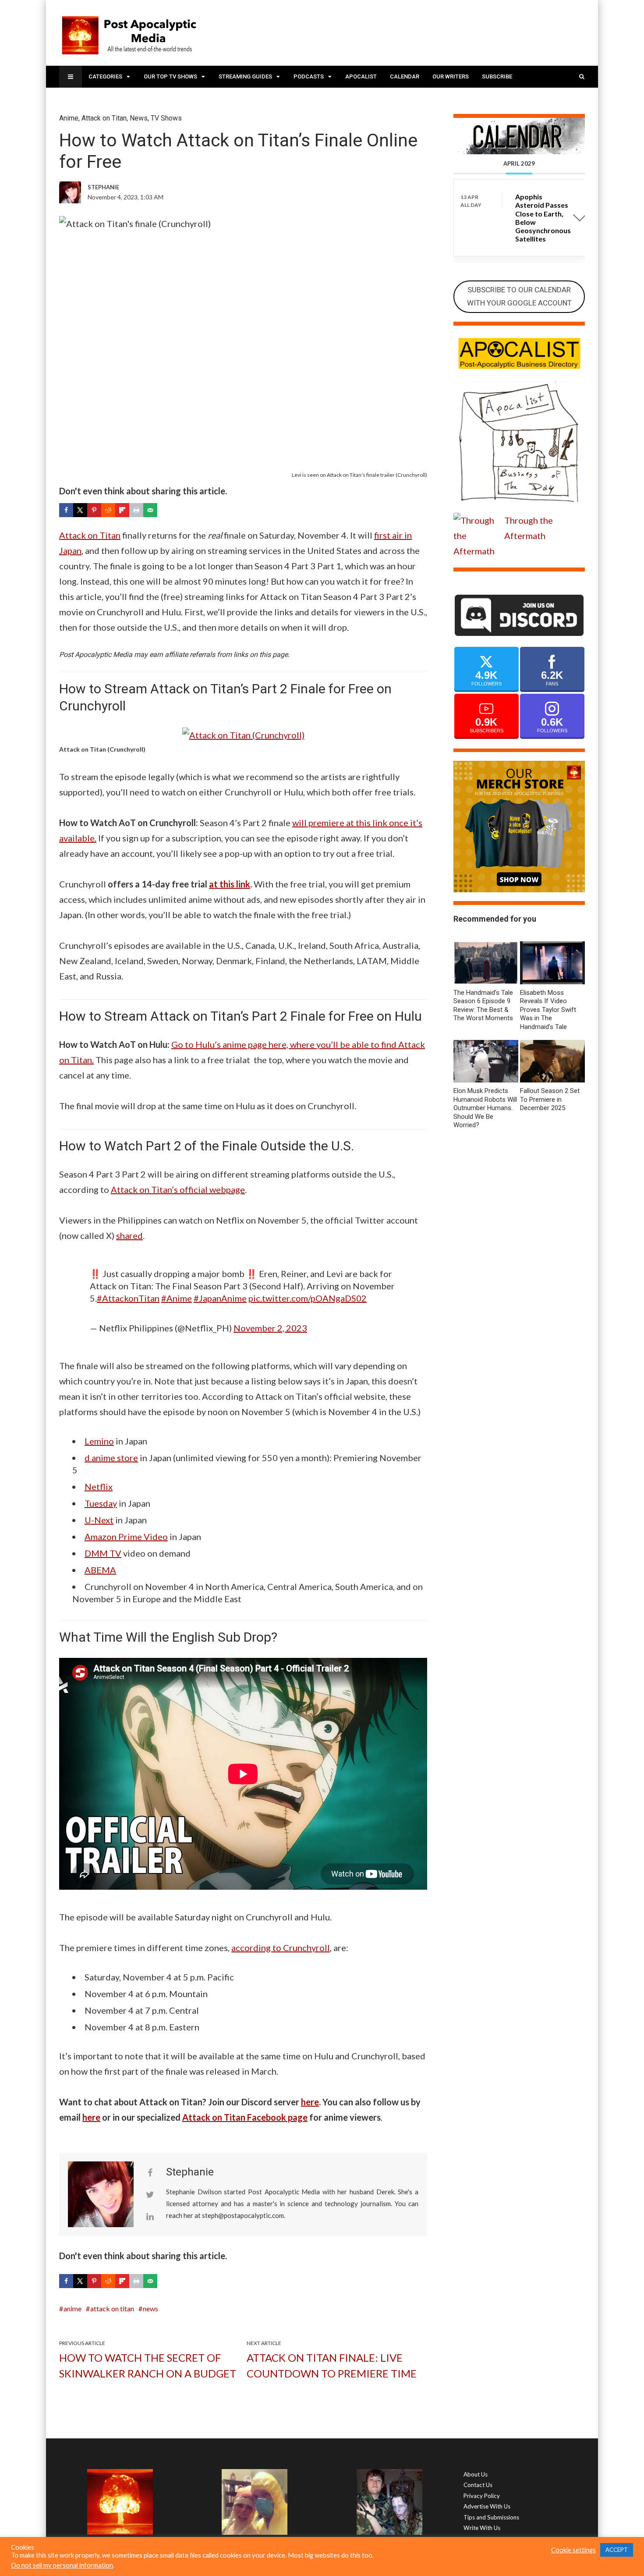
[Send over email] (150, 510)
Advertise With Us (487, 2506)
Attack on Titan (104, 118)
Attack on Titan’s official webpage (178, 1189)
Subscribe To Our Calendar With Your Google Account (519, 296)
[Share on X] (80, 510)
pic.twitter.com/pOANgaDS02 (308, 1298)
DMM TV (103, 1553)
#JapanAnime (220, 1298)
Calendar (405, 76)
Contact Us (478, 2485)
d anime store (111, 1458)
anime (73, 2308)
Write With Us (482, 2528)
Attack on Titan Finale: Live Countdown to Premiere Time (332, 2365)
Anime (69, 118)
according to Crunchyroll (281, 1948)
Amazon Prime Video (126, 1536)
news (150, 2308)
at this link (230, 884)
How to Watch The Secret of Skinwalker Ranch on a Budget (148, 2365)
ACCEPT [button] (617, 2550)
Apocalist (361, 76)
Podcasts (309, 76)
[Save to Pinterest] (94, 510)
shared (129, 1235)
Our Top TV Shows (170, 76)
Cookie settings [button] (573, 2550)
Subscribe (497, 76)
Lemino (99, 1441)
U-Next (99, 1520)
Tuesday (101, 1503)
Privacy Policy (482, 2496)
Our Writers (451, 76)
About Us (476, 2474)
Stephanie (190, 2172)
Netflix (99, 1487)
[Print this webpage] (136, 510)
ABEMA (100, 1570)
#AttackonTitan (128, 1298)
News (139, 118)
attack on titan (112, 2308)
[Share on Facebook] (66, 510)
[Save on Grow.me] (164, 510)
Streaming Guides (245, 76)
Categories (105, 76)
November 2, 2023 (270, 1328)
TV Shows (166, 118)
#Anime (177, 1298)
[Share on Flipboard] (122, 510)
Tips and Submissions (491, 2517)
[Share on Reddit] (108, 510)
